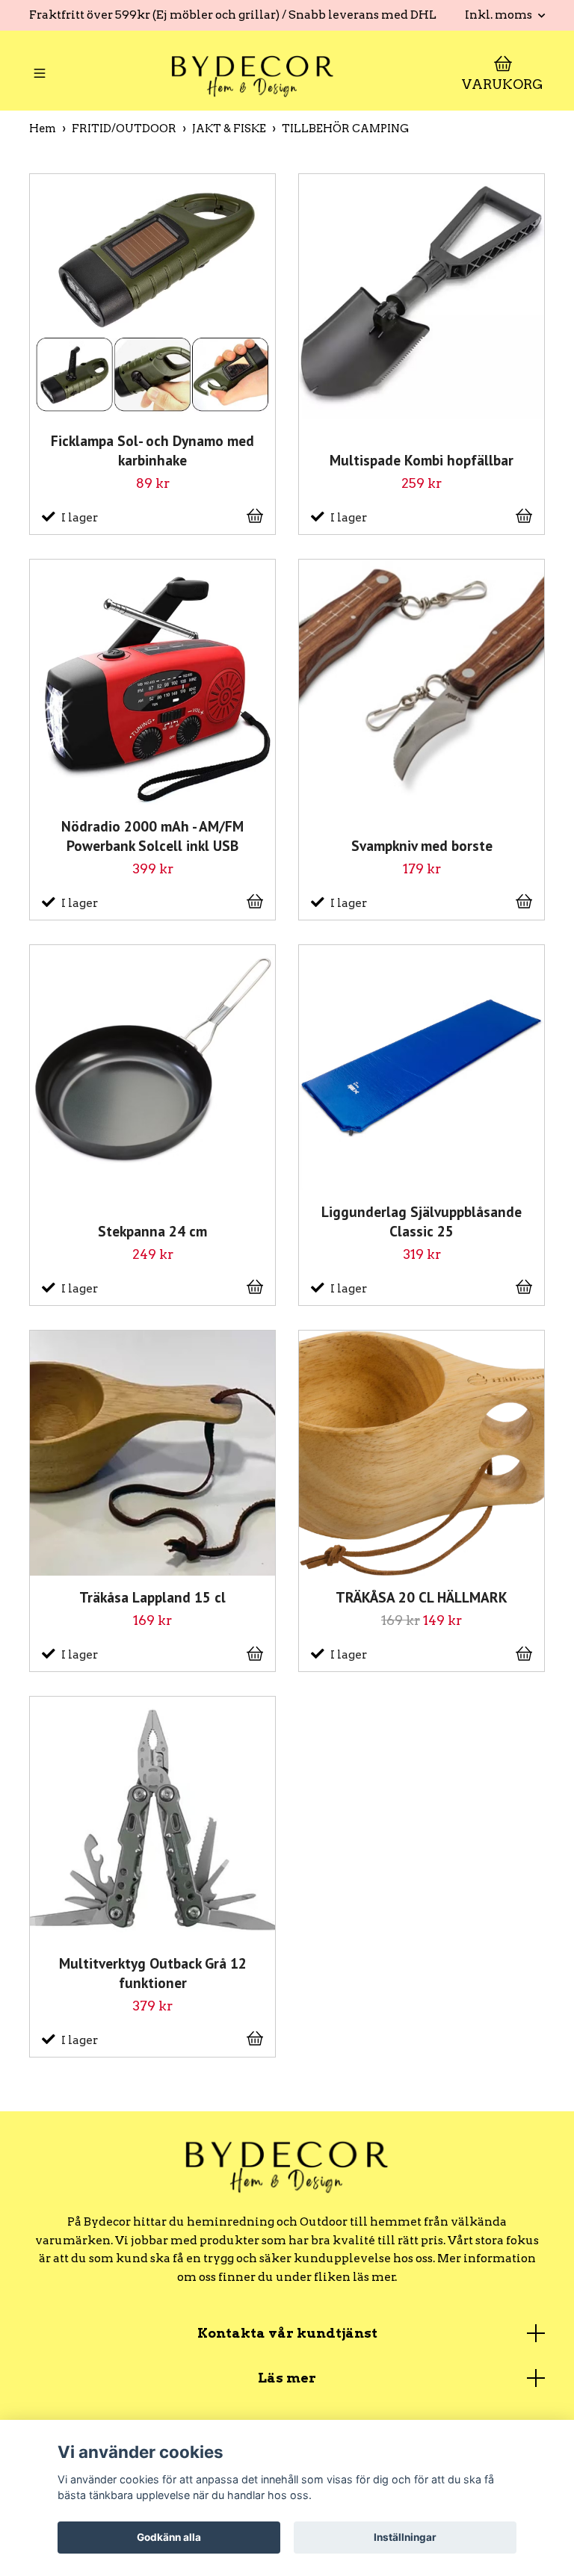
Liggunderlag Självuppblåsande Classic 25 (422, 1221)
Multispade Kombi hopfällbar (422, 460)
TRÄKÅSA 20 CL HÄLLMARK (422, 1597)
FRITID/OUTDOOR (124, 129)
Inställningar (405, 2537)
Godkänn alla (169, 2537)
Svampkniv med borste (422, 845)
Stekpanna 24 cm (152, 1231)
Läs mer (287, 2378)
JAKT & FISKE (229, 129)
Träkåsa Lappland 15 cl (152, 1597)
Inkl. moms (500, 15)
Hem (43, 129)
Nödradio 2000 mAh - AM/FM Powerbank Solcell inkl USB (152, 836)
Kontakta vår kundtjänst (287, 2333)
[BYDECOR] (253, 75)
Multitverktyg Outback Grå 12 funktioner (153, 1973)
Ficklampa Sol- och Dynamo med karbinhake (152, 450)
